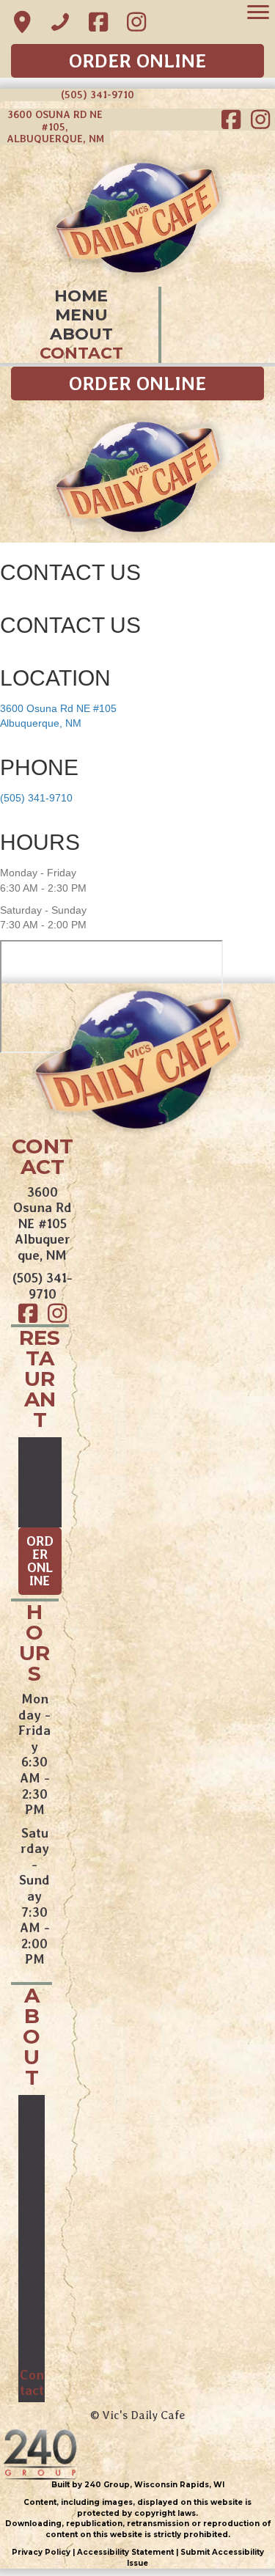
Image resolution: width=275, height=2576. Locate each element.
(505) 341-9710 (36, 798)
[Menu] (258, 12)
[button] (22, 22)
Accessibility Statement (124, 2552)
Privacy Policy (41, 2552)
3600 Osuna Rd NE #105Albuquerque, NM (43, 1223)
